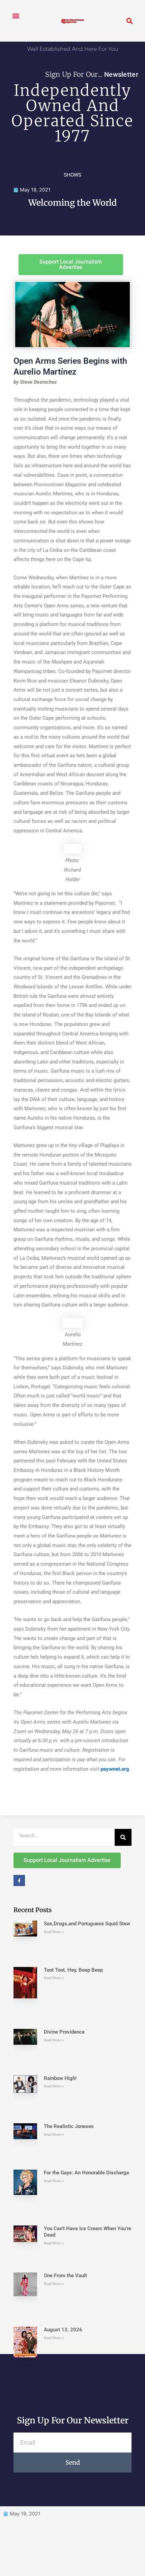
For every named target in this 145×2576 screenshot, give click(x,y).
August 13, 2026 (63, 2330)
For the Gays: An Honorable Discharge (86, 2173)
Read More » (54, 1932)
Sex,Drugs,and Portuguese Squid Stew (87, 1924)
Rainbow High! (60, 2078)
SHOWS (72, 175)
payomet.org (115, 1769)
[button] (16, 16)
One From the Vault (65, 2276)
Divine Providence (64, 2032)
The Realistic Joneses (69, 2126)
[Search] (123, 1837)
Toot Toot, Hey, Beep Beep (73, 1970)
